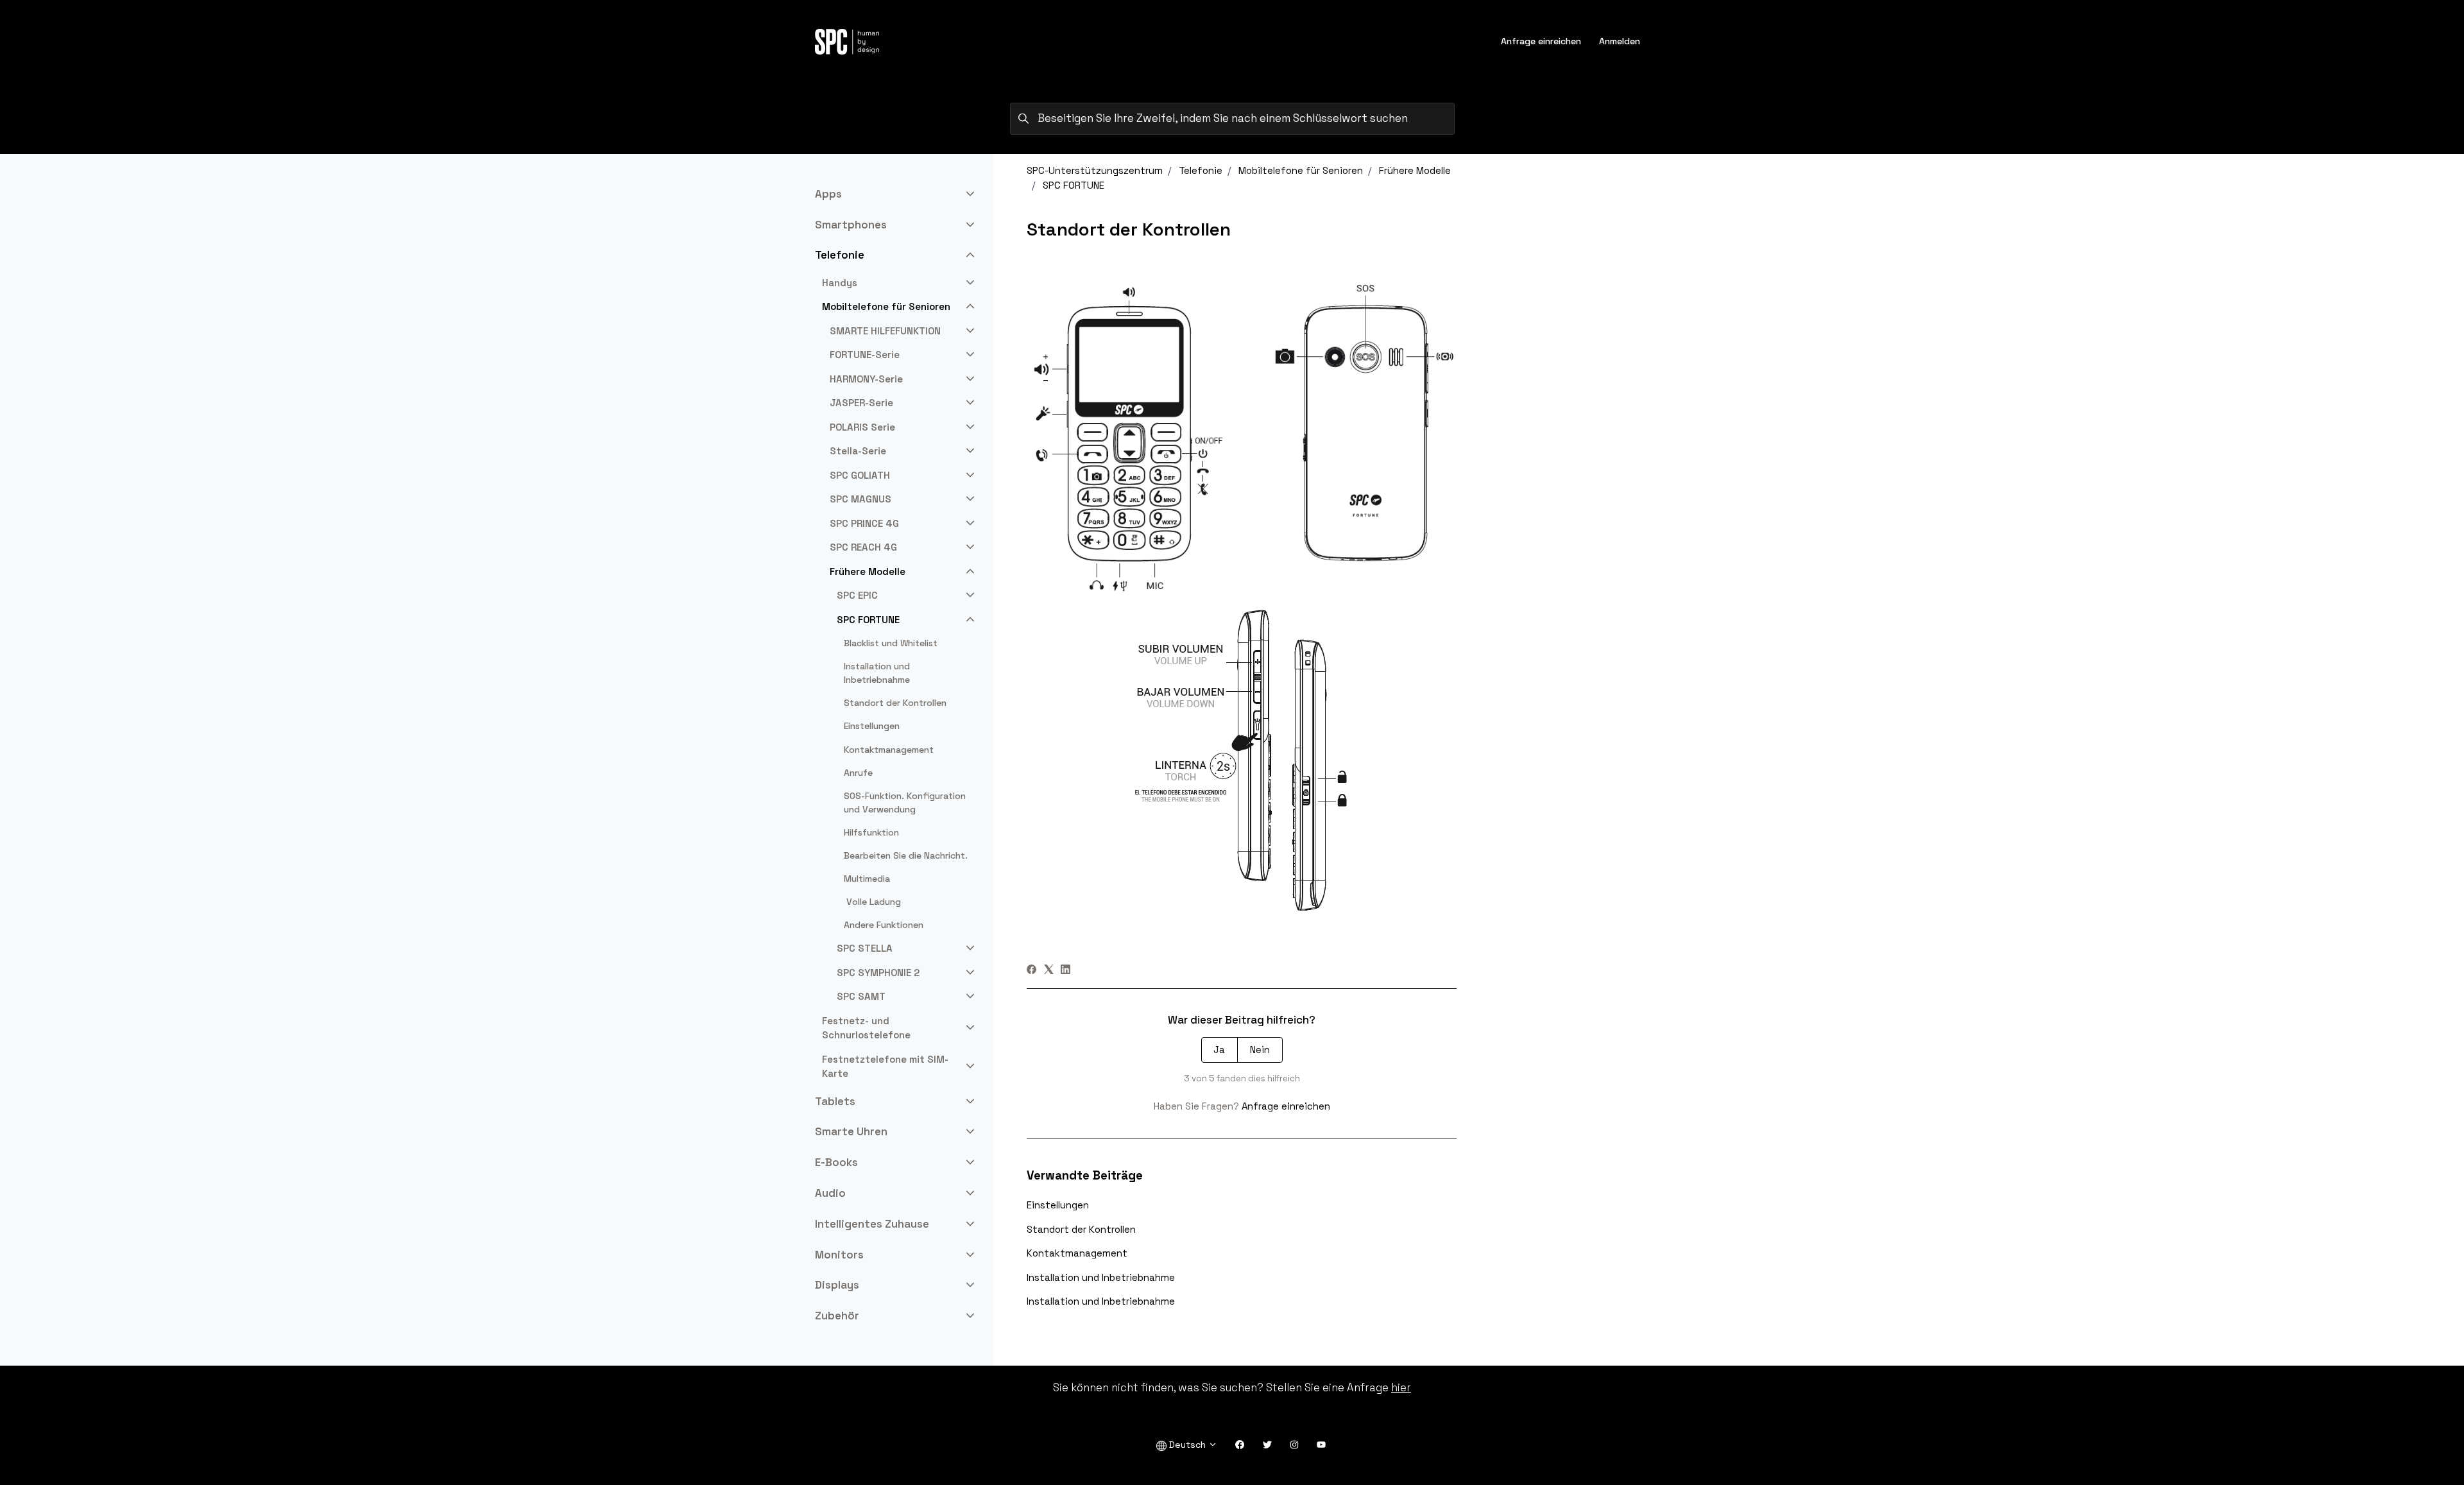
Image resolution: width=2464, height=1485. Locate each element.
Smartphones (851, 225)
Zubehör (837, 1316)
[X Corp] (1049, 971)
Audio (830, 1193)
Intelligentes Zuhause (872, 1224)
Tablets (835, 1101)
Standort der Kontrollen (1081, 1229)
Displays (837, 1285)
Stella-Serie (858, 451)
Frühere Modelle (1415, 170)
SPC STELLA (865, 948)
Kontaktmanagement (1077, 1253)
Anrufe (858, 773)
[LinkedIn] (1065, 971)
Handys (840, 283)
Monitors (839, 1255)
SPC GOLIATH (860, 475)
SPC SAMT (861, 996)
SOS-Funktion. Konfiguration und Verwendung (905, 803)
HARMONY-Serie (866, 379)
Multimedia (867, 879)
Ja (1219, 1050)
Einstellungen (1058, 1205)
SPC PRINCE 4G (864, 523)
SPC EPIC (857, 595)
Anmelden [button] (1620, 41)
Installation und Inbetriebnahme (1101, 1277)
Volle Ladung (872, 902)
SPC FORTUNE (1074, 185)
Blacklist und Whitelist (891, 643)
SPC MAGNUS (860, 499)
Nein (1260, 1050)
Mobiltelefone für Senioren (1301, 170)
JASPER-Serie (861, 403)
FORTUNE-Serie (865, 355)
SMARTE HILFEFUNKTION (885, 331)
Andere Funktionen (884, 925)
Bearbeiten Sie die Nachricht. (906, 855)
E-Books (836, 1162)
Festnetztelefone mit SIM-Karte (885, 1067)
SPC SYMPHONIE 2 (878, 973)
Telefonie (1201, 170)
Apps (828, 194)
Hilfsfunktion (871, 832)
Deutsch (1187, 1445)
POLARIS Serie (862, 427)
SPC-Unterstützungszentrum (1095, 170)
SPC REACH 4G (863, 547)
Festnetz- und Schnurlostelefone (866, 1028)
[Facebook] (1031, 971)
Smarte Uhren (851, 1131)
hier (1401, 1387)
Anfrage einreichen (1541, 41)
